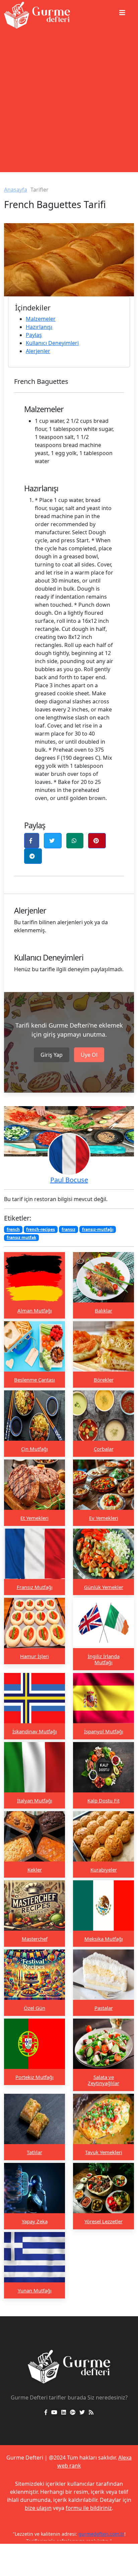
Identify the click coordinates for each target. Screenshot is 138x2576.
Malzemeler (41, 319)
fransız (68, 1229)
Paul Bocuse (69, 1180)
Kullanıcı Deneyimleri (52, 343)
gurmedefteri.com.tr (101, 2534)
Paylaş (34, 335)
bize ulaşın (38, 2508)
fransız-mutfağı (98, 1229)
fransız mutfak (21, 1237)
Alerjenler (38, 351)
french (13, 1229)
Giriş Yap (52, 1055)
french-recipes (41, 1229)
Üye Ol (89, 1055)
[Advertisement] (69, 103)
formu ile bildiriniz (89, 2508)
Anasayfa (16, 190)
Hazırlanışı (39, 327)
